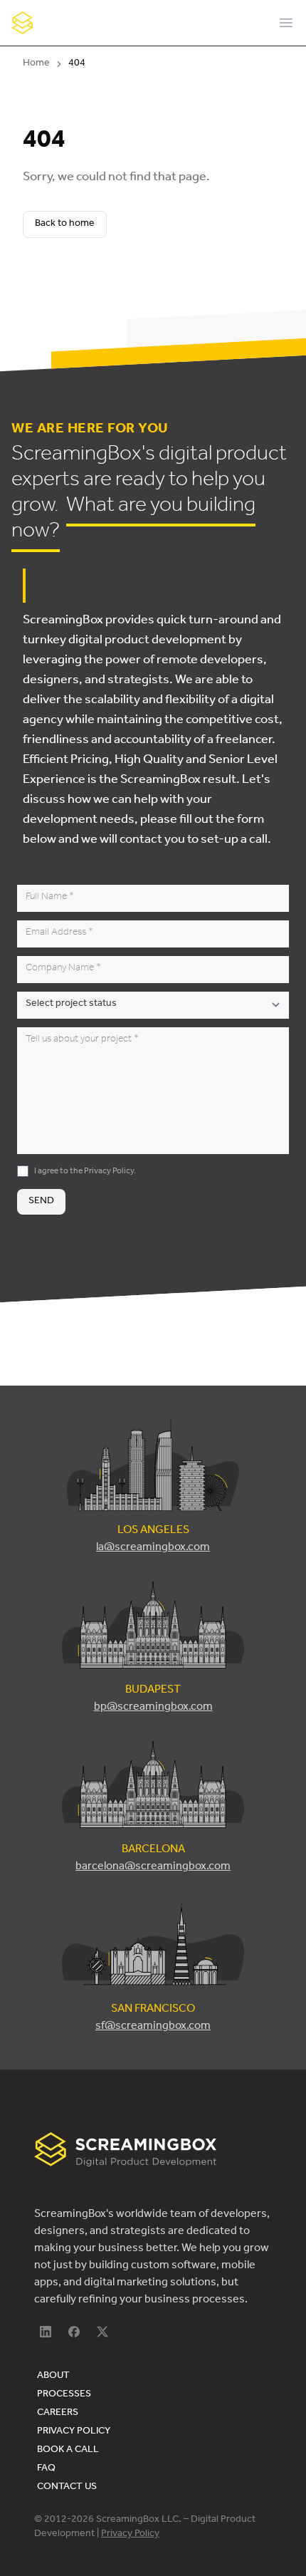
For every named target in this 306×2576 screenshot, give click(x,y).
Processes (64, 2395)
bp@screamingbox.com (153, 1708)
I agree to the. (85, 1172)
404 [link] (77, 64)
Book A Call (68, 2451)
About (53, 2377)
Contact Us (67, 2488)
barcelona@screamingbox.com (153, 1867)
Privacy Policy (109, 1172)
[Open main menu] (286, 23)
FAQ (46, 2469)
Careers (58, 2414)
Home (36, 64)
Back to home (65, 224)
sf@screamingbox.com (153, 2027)
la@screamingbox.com (153, 1548)
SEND (41, 1202)
